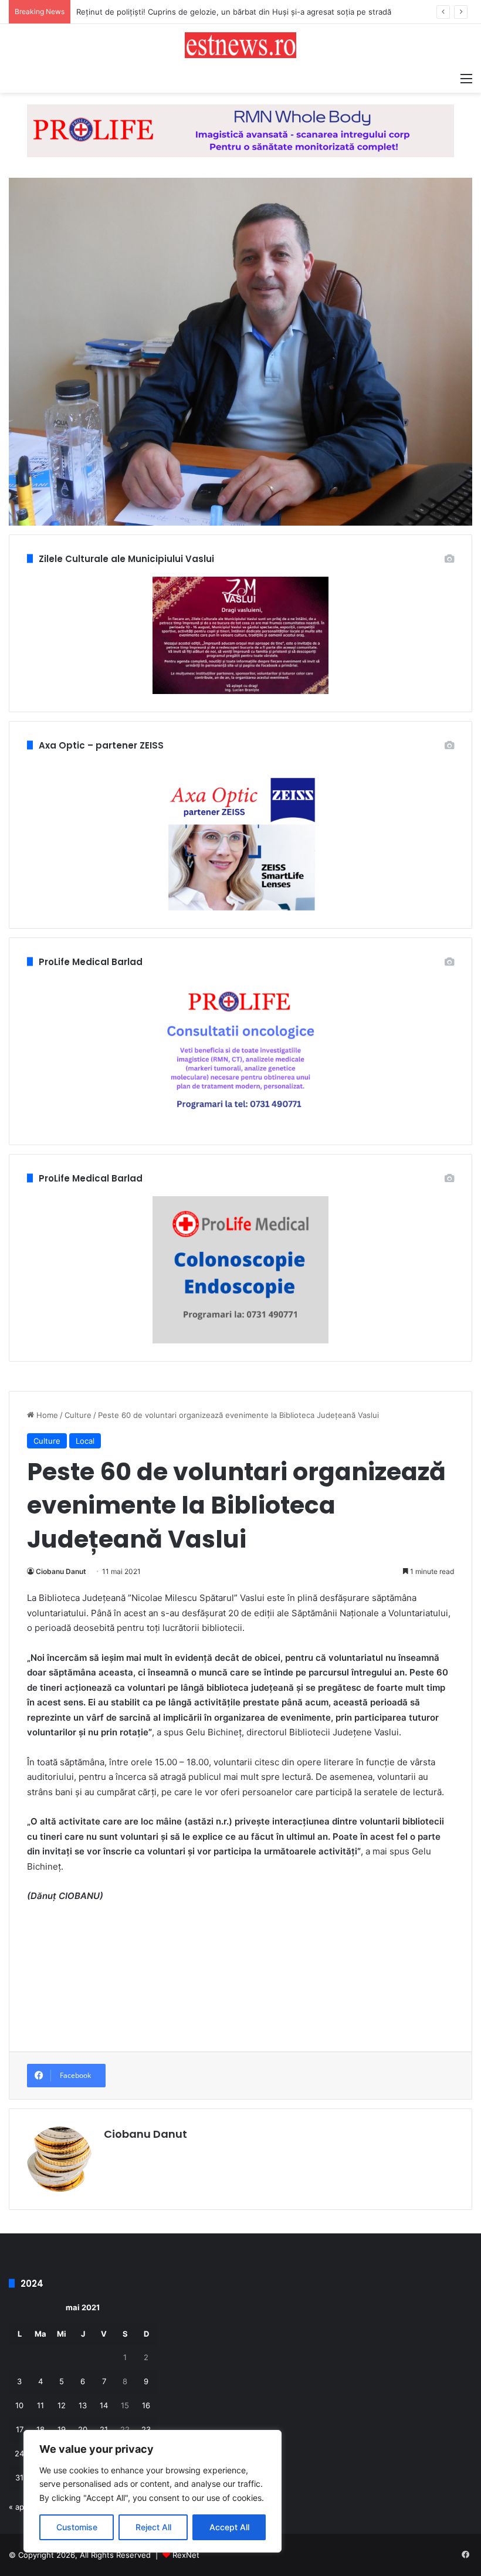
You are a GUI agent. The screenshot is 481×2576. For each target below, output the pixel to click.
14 (104, 2405)
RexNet (186, 2555)
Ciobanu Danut (61, 1571)
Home (46, 1415)
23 (146, 2429)
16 (146, 2405)
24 (19, 2453)
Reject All (153, 2527)
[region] (153, 2491)
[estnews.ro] (240, 45)
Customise (77, 2527)
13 (83, 2405)
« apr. (19, 2507)
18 (40, 2429)
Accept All (229, 2527)
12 (62, 2405)
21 (104, 2429)
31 (19, 2477)
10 (19, 2405)
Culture (78, 1415)
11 (40, 2405)
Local (85, 1441)
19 (62, 2429)
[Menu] (466, 78)
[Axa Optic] (240, 130)
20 (83, 2429)
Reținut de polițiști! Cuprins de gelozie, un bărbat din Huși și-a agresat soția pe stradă (234, 12)
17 (20, 2429)
